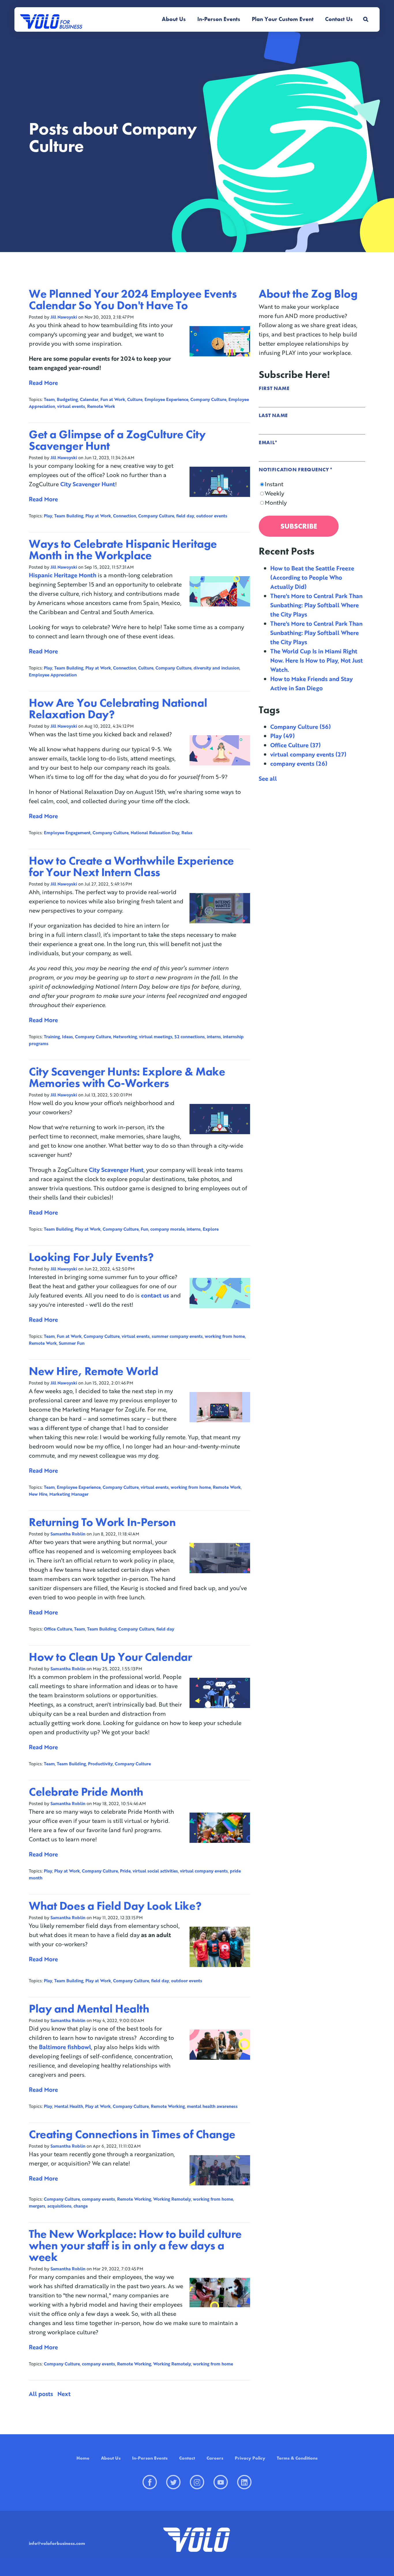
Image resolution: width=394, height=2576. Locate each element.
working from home (225, 1336)
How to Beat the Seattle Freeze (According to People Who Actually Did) (312, 577)
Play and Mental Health (89, 2009)
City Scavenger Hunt (88, 484)
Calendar (89, 399)
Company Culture (208, 399)
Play (48, 516)
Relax (187, 833)
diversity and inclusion (216, 668)
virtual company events (204, 1871)
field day (185, 516)
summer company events (177, 1336)
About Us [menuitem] (174, 19)
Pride (125, 1871)
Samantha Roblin (68, 1534)
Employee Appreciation (53, 675)
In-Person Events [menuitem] (219, 19)
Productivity (100, 1764)
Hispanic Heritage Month (63, 575)
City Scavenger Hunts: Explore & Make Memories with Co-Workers (127, 1077)
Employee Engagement (67, 833)
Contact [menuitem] (187, 2458)
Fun (145, 1229)
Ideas (67, 1037)
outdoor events (212, 516)
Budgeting (67, 399)
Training (52, 1037)
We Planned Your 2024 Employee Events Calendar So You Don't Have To (133, 299)
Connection (125, 516)
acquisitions (59, 2206)
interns (214, 1037)
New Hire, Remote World (93, 1371)
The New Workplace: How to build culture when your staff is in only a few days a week (135, 2245)
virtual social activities (155, 1871)
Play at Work (98, 516)
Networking (125, 1037)
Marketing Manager (69, 1494)
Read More (43, 383)
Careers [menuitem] (215, 2458)
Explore (211, 1229)
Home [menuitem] (83, 2458)
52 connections (190, 1037)
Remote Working (168, 2106)
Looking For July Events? (91, 1257)
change (81, 2206)
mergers (37, 2206)
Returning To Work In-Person (102, 1522)
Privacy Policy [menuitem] (250, 2458)
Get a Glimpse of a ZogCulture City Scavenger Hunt (117, 440)
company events (98, 2199)
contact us (155, 1295)
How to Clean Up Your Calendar (110, 1657)
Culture (135, 399)
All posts (41, 2394)
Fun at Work (113, 399)
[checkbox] (312, 493)
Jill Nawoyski (64, 317)
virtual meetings (156, 1037)
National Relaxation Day (155, 833)
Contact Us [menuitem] (339, 19)
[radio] (312, 484)
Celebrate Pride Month (86, 1792)
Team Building (69, 516)
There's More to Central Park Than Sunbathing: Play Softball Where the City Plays (316, 605)
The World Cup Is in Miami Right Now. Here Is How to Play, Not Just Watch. (317, 660)
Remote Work (101, 406)
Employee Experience (166, 399)
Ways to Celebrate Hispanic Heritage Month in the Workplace (123, 550)
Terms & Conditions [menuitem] (297, 2458)
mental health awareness (212, 2106)
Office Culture (58, 1629)
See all (268, 778)
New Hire (38, 1494)
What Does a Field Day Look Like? (115, 1906)
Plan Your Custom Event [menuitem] (283, 19)
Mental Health (69, 2106)
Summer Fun (72, 1343)
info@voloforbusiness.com (57, 2543)
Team (49, 399)
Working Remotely (172, 2199)
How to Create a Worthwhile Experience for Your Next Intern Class (131, 866)
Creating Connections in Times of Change (132, 2134)
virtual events (71, 406)
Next (64, 2394)
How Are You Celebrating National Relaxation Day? (118, 709)
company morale (167, 1229)
